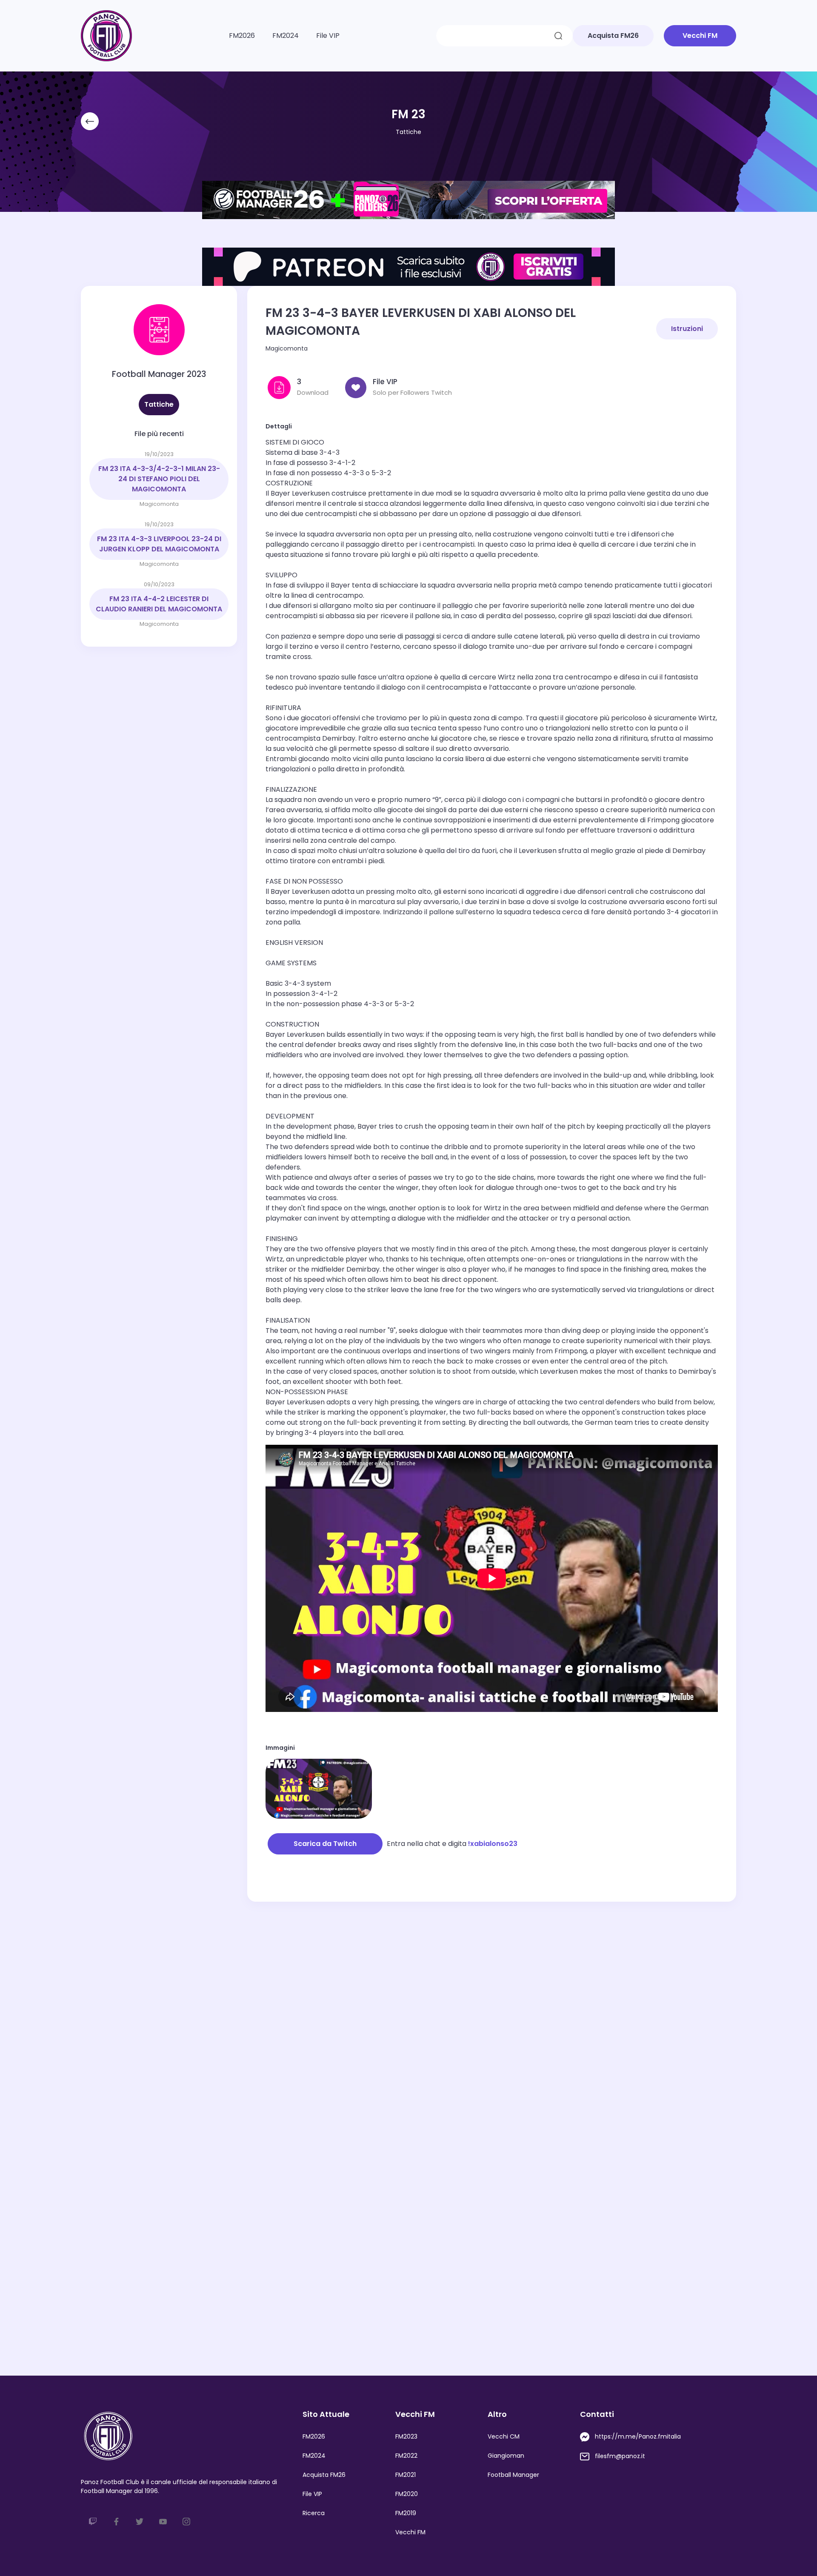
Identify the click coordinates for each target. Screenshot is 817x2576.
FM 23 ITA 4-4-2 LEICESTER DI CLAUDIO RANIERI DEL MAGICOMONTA (159, 604)
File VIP (328, 36)
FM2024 (286, 36)
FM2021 (406, 2475)
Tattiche (408, 132)
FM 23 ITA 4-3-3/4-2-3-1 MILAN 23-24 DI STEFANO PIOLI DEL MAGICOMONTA (159, 479)
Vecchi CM (504, 2436)
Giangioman (506, 2456)
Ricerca (314, 2513)
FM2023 (406, 2436)
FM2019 (406, 2513)
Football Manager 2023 (159, 374)
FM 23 (408, 114)
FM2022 (406, 2456)
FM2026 (242, 36)
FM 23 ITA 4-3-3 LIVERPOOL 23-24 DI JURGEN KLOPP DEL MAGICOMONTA (159, 544)
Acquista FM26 (324, 2475)
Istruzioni (687, 329)
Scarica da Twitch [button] (325, 1844)
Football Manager (513, 2475)
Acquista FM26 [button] (613, 36)
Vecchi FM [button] (700, 36)
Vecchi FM (410, 2532)
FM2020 (407, 2494)
